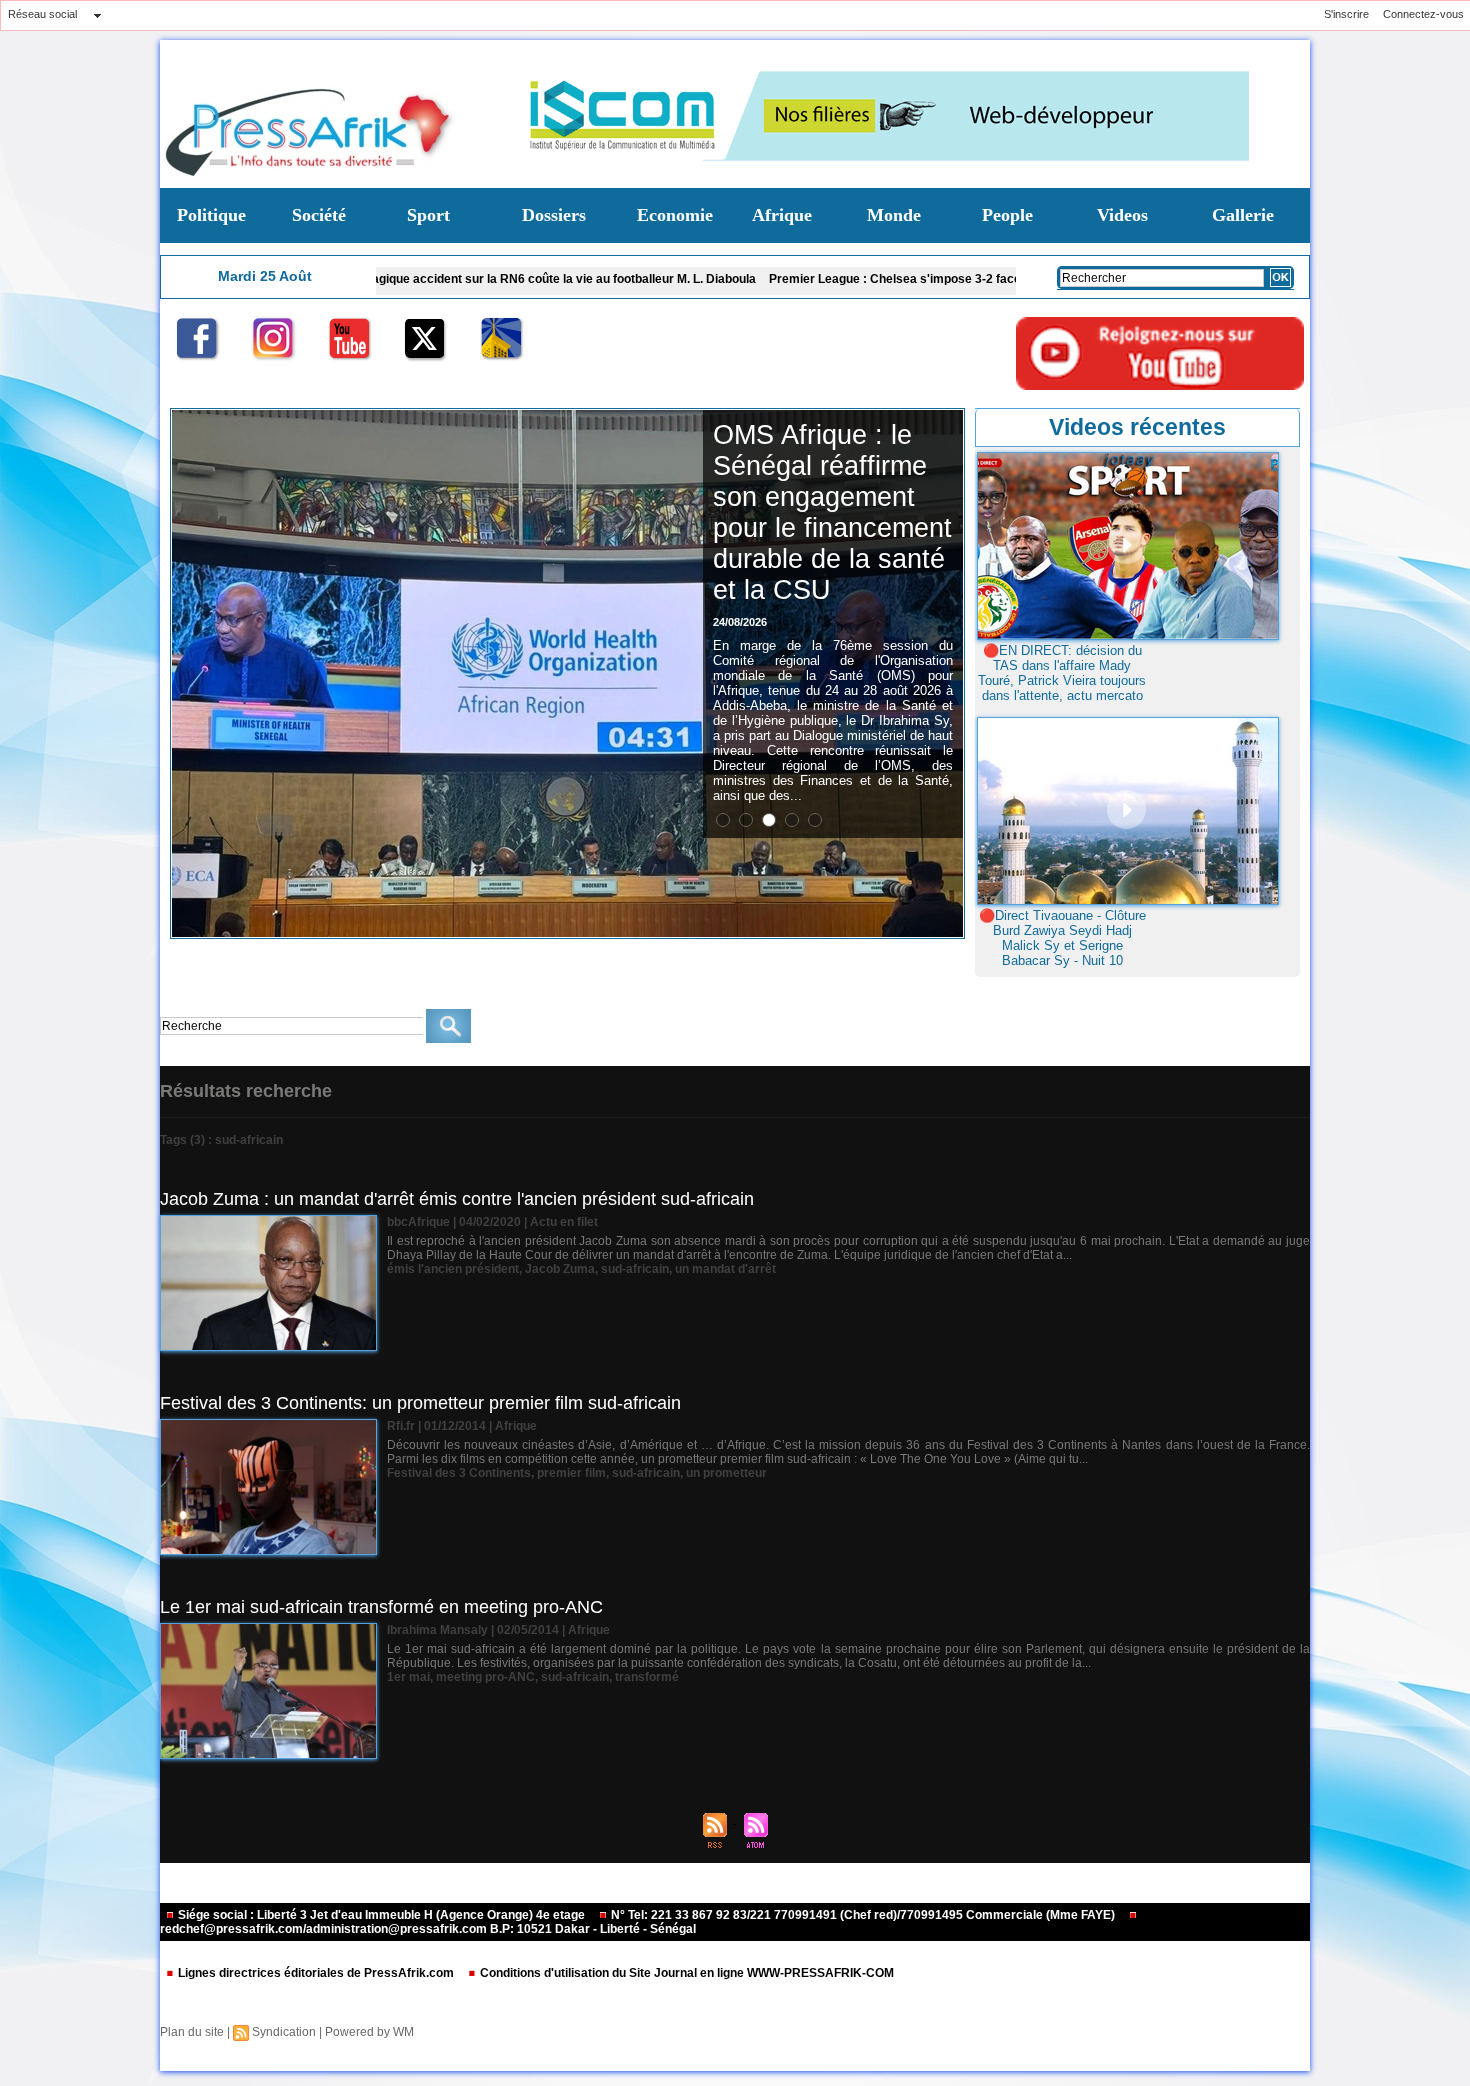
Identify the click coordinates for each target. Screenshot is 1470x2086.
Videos (1122, 215)
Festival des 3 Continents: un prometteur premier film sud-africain (420, 1403)
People (1007, 215)
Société (319, 215)
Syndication (284, 2032)
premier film (571, 1473)
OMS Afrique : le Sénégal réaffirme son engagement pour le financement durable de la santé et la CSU (832, 512)
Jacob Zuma (560, 1269)
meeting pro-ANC (485, 1677)
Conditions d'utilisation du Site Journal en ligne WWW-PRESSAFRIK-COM (685, 1973)
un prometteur (726, 1473)
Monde (894, 215)
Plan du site (192, 2032)
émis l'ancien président (453, 1269)
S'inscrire (1346, 14)
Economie (675, 215)
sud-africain (635, 1269)
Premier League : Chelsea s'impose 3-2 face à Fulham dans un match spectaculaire (901, 279)
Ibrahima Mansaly (437, 1630)
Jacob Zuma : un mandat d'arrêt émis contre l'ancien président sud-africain (457, 1199)
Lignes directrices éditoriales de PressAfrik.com (316, 1973)
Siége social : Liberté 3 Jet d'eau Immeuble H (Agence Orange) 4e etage (381, 1915)
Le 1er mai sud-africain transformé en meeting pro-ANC (381, 1607)
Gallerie (1243, 215)
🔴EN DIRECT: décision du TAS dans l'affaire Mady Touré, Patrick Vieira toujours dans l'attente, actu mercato (1062, 673)
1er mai (408, 1677)
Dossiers (554, 215)
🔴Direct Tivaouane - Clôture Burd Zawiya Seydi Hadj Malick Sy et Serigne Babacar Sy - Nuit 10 (1062, 938)
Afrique (782, 215)
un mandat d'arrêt (725, 1269)
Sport (428, 215)
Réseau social (42, 14)
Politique (211, 215)
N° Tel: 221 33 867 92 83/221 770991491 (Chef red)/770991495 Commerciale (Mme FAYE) (863, 1915)
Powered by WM (369, 2032)
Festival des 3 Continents (459, 1473)
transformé (647, 1677)
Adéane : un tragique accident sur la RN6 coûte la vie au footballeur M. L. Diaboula (419, 279)
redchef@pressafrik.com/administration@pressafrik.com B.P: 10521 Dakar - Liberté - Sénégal (428, 1929)
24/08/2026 (740, 622)
